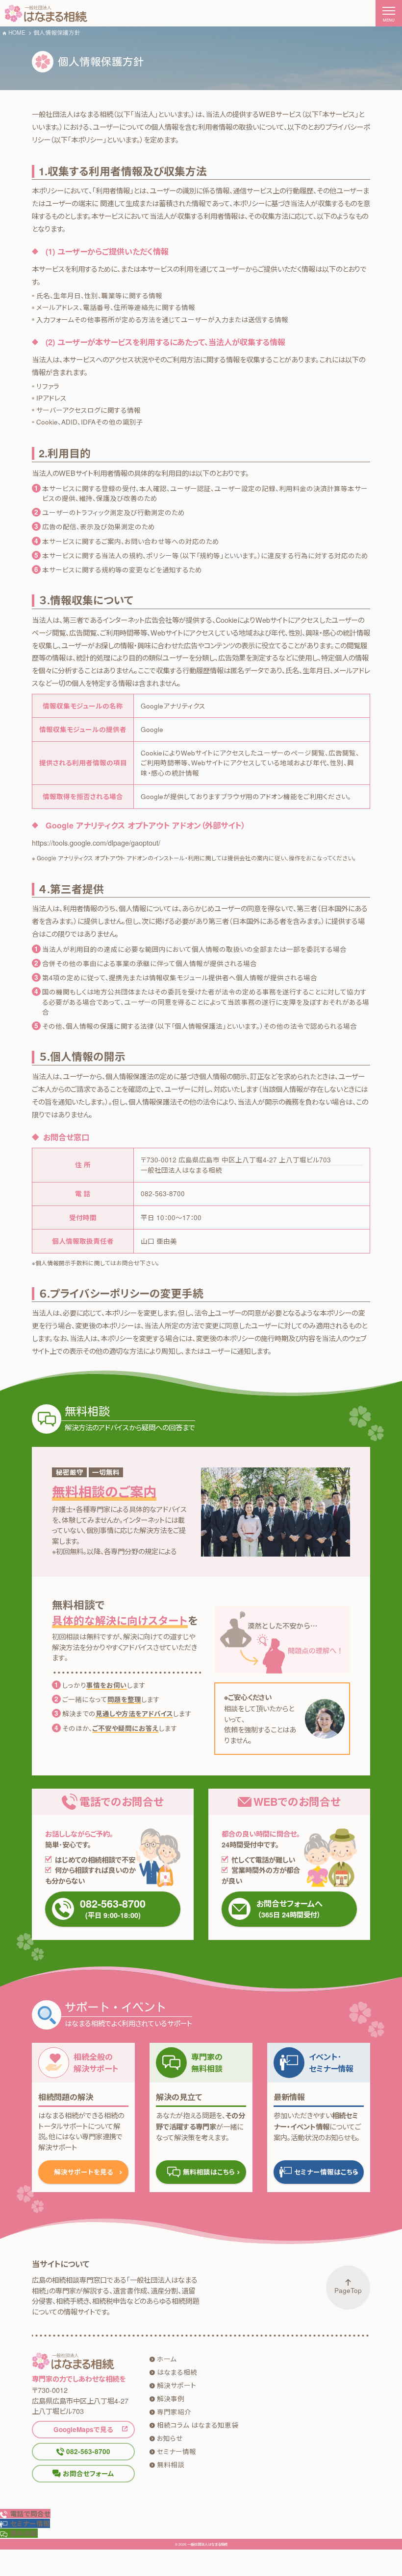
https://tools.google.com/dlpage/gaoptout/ (96, 842)
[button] (25, 2523)
